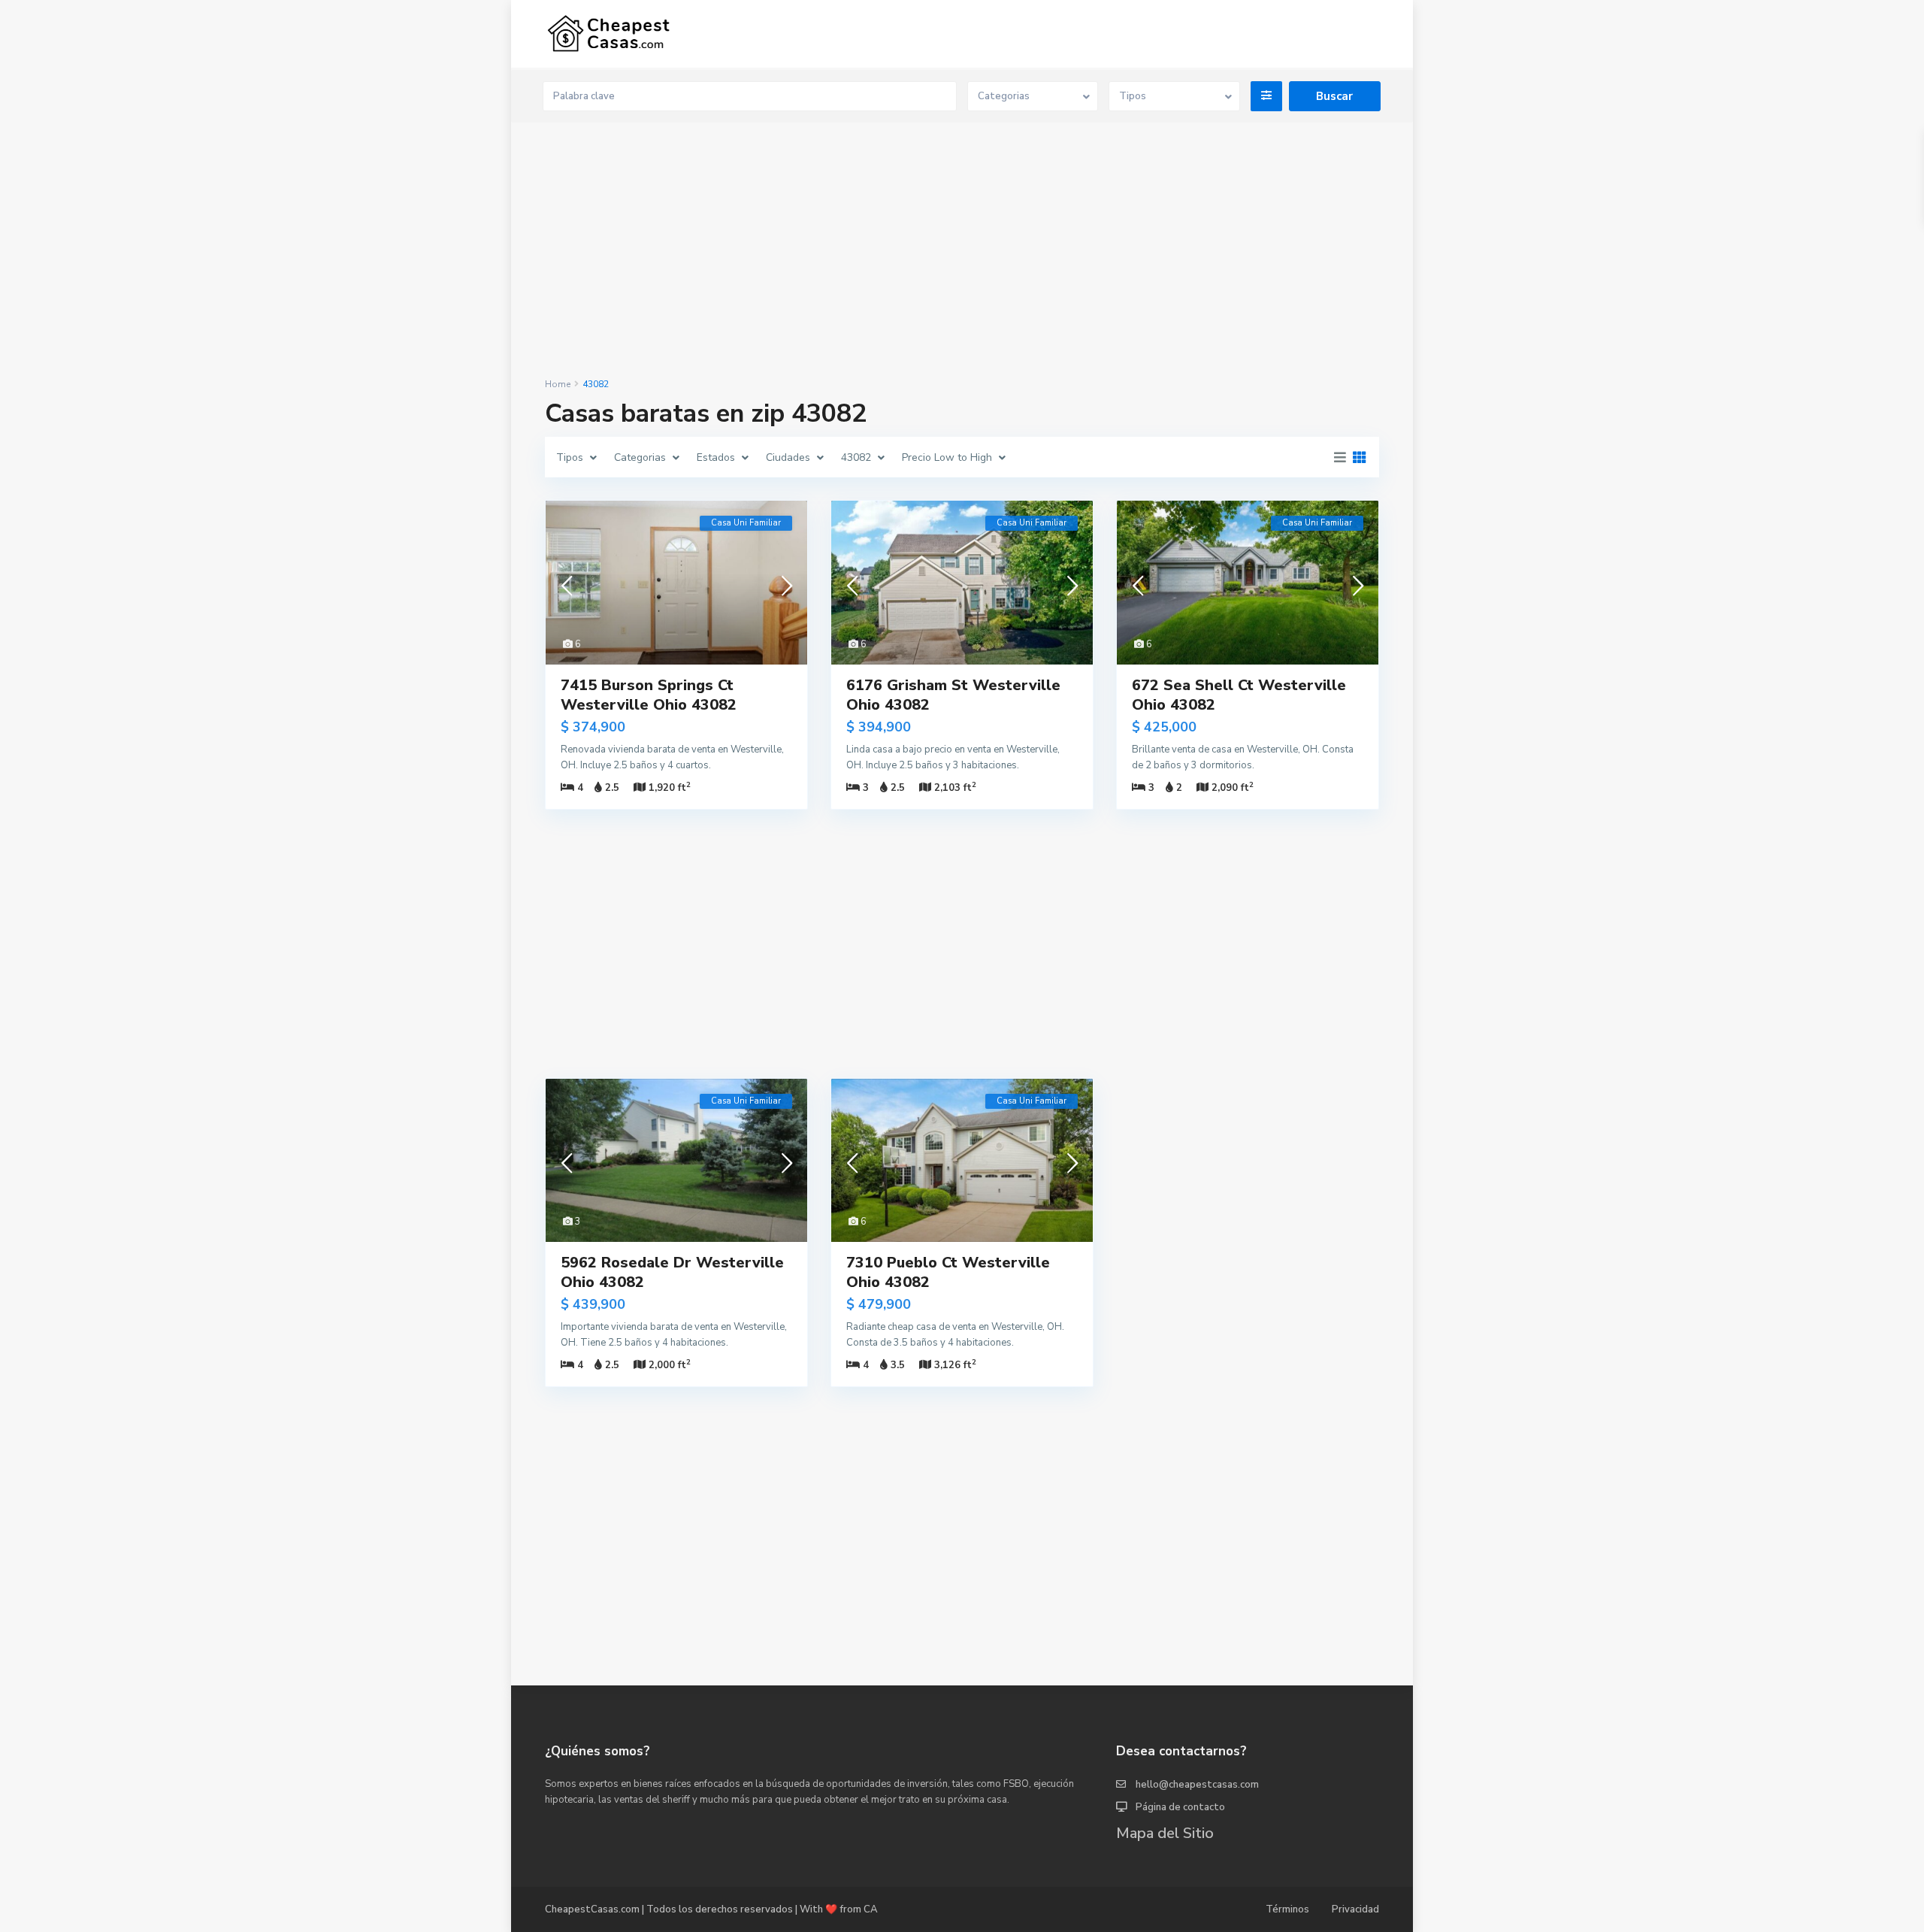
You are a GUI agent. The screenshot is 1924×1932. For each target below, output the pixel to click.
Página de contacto (1180, 1807)
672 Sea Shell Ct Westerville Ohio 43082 (1239, 695)
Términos (1287, 1909)
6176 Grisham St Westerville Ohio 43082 (953, 695)
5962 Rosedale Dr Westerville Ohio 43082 (672, 1272)
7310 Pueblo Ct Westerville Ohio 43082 (948, 1272)
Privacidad (1355, 1909)
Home (558, 384)
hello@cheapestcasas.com (1197, 1785)
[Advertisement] (962, 251)
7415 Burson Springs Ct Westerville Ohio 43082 (649, 695)
